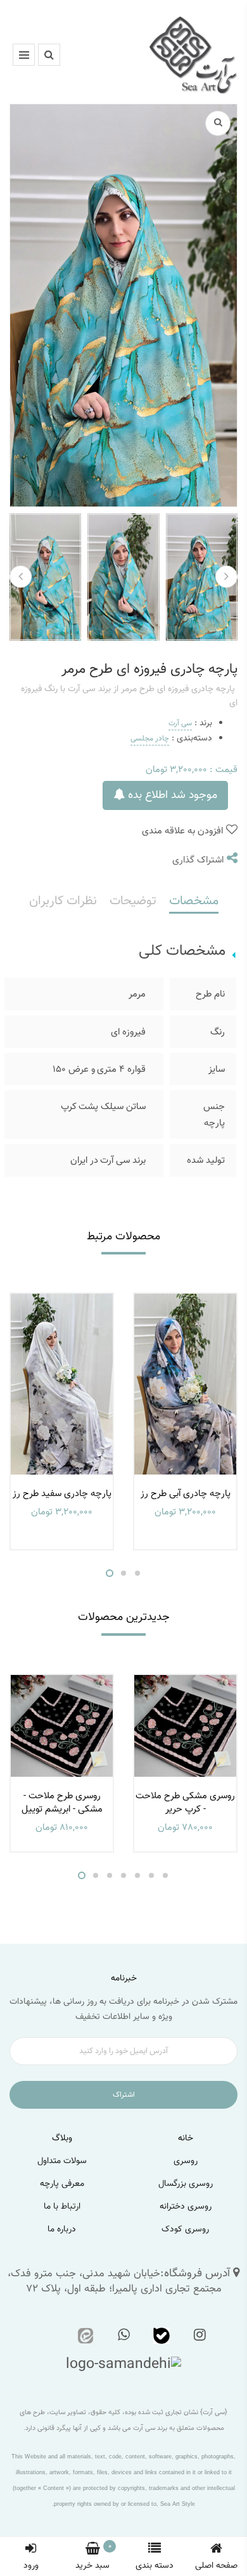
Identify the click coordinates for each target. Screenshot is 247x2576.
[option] (62, 1421)
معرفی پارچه (62, 2184)
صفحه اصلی (216, 2566)
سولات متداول (62, 2161)
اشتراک (124, 2095)
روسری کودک (185, 2229)
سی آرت (180, 723)
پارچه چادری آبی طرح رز (186, 1494)
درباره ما (62, 2229)
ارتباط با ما (62, 2207)
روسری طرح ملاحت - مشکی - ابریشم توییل (62, 1803)
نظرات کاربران (63, 901)
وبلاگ (62, 2138)
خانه (186, 2138)
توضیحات (133, 901)
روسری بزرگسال (186, 2184)
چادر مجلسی (150, 739)
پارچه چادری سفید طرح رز (62, 1494)
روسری (186, 2161)
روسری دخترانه (186, 2207)
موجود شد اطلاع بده (171, 795)
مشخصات (194, 901)
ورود (31, 2566)
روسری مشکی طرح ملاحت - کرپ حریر (185, 1803)
